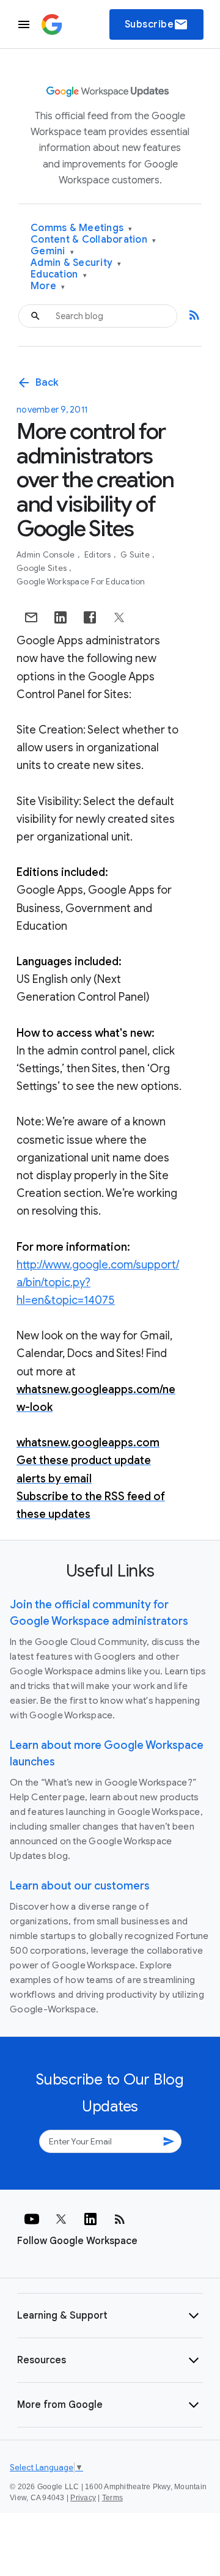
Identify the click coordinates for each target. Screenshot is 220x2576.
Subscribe (157, 24)
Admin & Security (76, 263)
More (48, 286)
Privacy (83, 2498)
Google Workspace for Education (81, 582)
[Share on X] (119, 617)
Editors (99, 555)
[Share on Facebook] (90, 617)
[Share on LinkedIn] (61, 617)
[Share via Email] (31, 617)
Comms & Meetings (82, 228)
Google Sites (42, 568)
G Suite (136, 555)
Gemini (52, 252)
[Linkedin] (90, 2219)
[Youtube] (32, 2219)
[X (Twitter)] (61, 2219)
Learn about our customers (80, 1886)
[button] (110, 2316)
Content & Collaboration (93, 240)
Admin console (47, 555)
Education (59, 275)
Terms (112, 2498)
